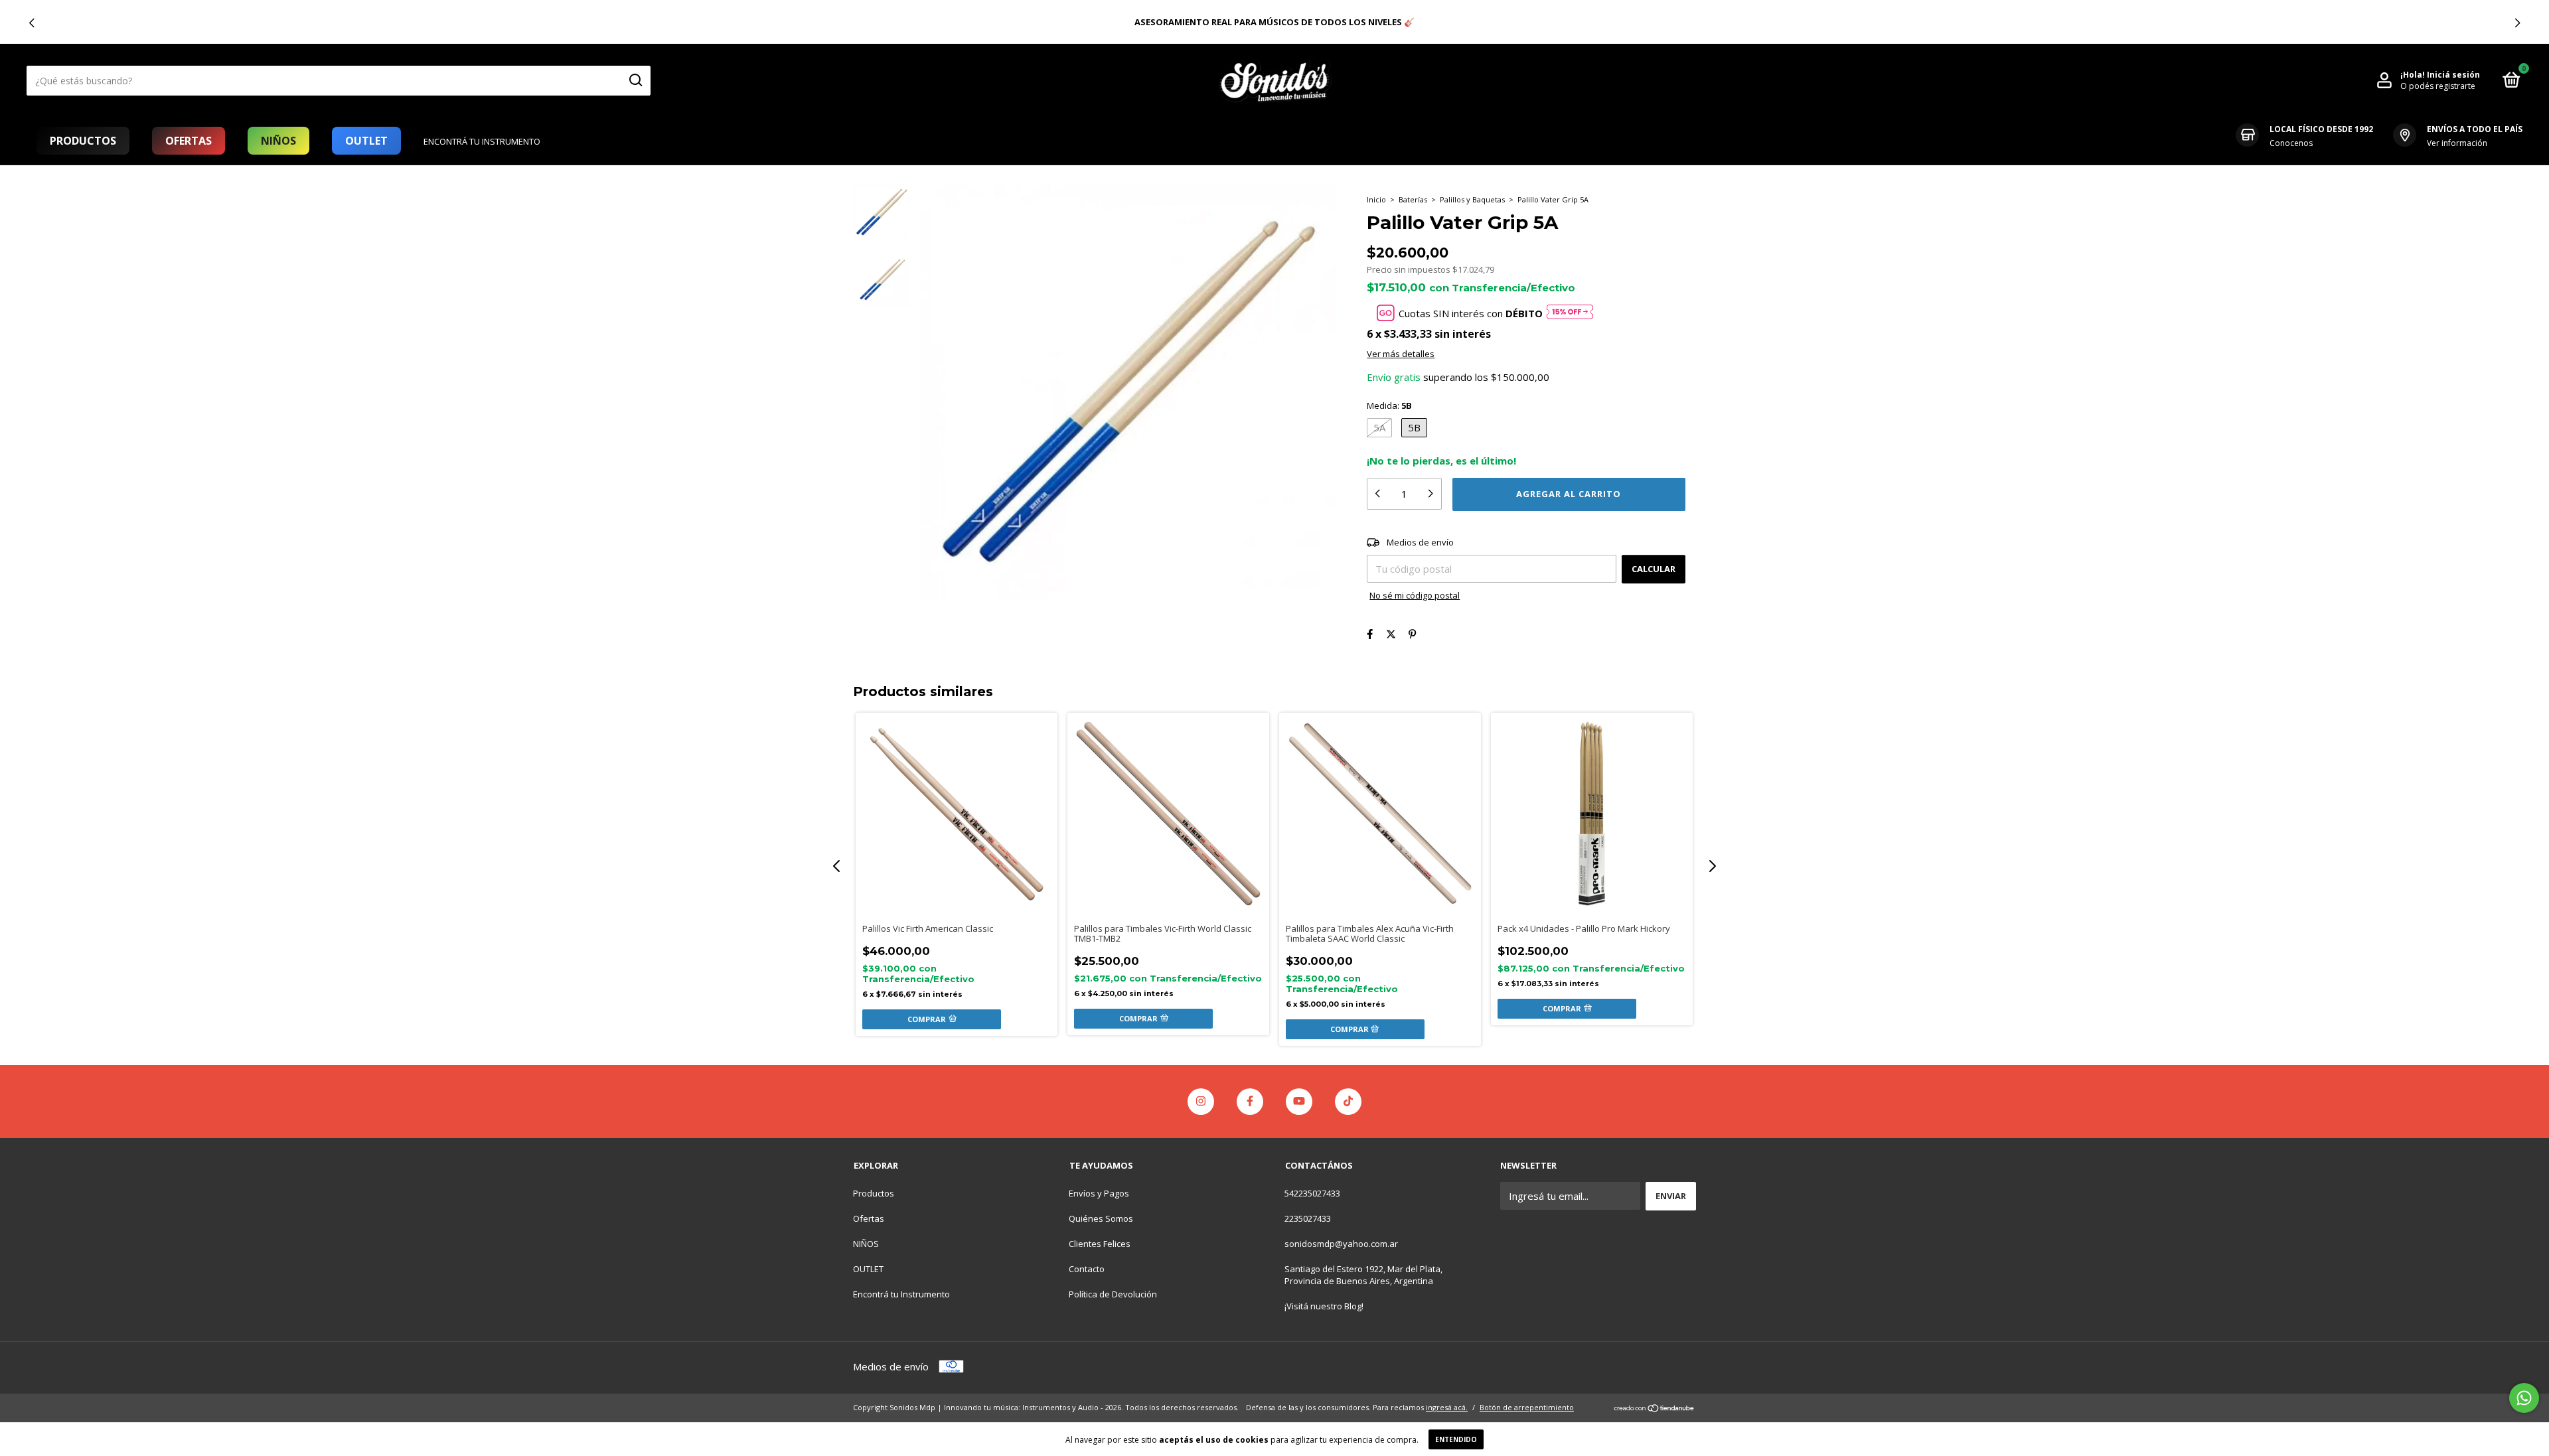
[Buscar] (635, 80)
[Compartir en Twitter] (1391, 634)
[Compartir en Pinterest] (1412, 634)
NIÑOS (278, 141)
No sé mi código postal (1415, 595)
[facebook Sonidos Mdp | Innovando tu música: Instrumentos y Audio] (1250, 1102)
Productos (83, 141)
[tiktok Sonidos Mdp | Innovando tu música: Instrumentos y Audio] (1348, 1102)
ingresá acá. (1447, 1407)
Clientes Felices (1100, 1244)
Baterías (1413, 199)
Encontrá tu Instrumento (482, 141)
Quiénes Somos (1101, 1218)
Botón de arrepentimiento (1527, 1407)
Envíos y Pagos (1099, 1193)
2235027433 (1308, 1218)
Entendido (1456, 1439)
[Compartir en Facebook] (1370, 634)
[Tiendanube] (1655, 1409)
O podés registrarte (2438, 86)
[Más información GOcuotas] (1570, 313)
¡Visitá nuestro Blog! (1324, 1306)
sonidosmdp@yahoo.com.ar (1341, 1244)
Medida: (1389, 405)
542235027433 (1312, 1193)
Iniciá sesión (2453, 75)
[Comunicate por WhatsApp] (2524, 1398)
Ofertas (189, 141)
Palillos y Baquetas (1472, 199)
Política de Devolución (1113, 1294)
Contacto (1087, 1269)
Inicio (1376, 199)
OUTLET (366, 141)
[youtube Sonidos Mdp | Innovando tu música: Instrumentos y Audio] (1299, 1102)
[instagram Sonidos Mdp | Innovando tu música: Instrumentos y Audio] (1201, 1102)
